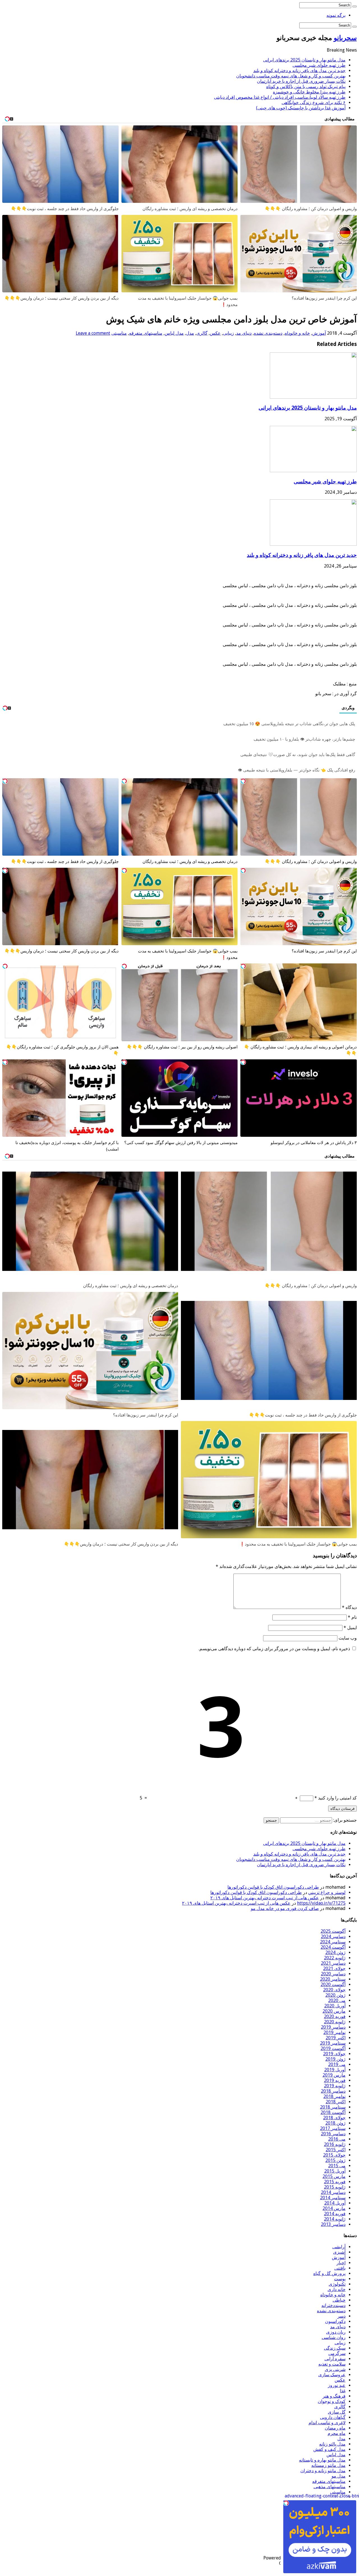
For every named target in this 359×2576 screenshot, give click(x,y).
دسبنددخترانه (333, 2305)
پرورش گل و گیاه (329, 2273)
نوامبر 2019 (334, 2032)
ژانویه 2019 (335, 2086)
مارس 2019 (334, 2075)
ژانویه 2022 (335, 1958)
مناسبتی (119, 333)
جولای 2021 (334, 1968)
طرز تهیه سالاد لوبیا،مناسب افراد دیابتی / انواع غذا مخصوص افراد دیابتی (280, 97)
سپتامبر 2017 (333, 2128)
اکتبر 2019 (336, 2038)
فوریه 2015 (335, 2182)
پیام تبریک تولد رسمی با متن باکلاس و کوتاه (306, 87)
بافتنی (340, 2268)
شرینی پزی (335, 2369)
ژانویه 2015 (335, 2187)
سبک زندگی (335, 2348)
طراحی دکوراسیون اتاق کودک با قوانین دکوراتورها (273, 1887)
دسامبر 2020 (333, 1974)
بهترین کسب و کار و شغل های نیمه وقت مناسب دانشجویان (291, 76)
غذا (343, 2391)
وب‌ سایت (348, 1638)
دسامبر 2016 (333, 2134)
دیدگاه (349, 1607)
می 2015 (337, 2166)
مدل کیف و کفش (329, 2449)
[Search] (355, 6)
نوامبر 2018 (334, 2096)
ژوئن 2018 (335, 2123)
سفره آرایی (335, 2359)
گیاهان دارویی (333, 2417)
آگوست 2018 (333, 2112)
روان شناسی (334, 2337)
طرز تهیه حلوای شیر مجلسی (319, 65)
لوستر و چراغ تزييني (327, 1892)
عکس (215, 333)
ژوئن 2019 (335, 2059)
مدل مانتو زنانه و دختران (323, 2471)
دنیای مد (244, 333)
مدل (190, 333)
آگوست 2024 (333, 1947)
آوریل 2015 (335, 2171)
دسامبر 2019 (333, 2027)
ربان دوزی (336, 2332)
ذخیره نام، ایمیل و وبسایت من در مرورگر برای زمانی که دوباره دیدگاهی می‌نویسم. (274, 1649)
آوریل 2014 (335, 2203)
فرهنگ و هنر (334, 2396)
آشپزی (339, 2252)
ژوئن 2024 (335, 1952)
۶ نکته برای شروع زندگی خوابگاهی (314, 103)
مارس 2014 (334, 2208)
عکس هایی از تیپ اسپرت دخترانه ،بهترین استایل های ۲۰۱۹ (265, 1898)
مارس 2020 (334, 2011)
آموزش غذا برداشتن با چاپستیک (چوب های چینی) (301, 108)
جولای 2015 (334, 2155)
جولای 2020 (334, 1990)
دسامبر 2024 (333, 1936)
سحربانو (345, 38)
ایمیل (350, 1628)
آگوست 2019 (333, 2048)
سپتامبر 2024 (333, 1942)
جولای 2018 (334, 2118)
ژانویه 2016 (335, 2144)
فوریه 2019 (335, 2080)
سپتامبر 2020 (333, 1979)
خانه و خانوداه (297, 333)
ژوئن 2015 (335, 2160)
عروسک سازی (332, 2375)
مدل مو (339, 2476)
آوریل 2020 (335, 2006)
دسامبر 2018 (333, 2091)
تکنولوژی (337, 2284)
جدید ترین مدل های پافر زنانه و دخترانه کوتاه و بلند (299, 71)
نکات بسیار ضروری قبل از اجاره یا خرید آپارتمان (301, 81)
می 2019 (337, 2064)
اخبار (341, 2263)
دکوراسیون (335, 2321)
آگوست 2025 (333, 1931)
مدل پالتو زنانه (332, 2444)
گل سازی (337, 2412)
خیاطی (339, 2300)
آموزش (319, 333)
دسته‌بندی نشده (268, 333)
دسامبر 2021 (333, 1963)
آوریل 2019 (335, 2070)
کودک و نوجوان (332, 2401)
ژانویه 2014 (335, 2219)
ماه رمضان (335, 2428)
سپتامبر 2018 (333, 2107)
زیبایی (228, 333)
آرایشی (339, 2247)
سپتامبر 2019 (333, 2043)
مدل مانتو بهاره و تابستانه (322, 2460)
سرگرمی (337, 2353)
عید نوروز (337, 2385)
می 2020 (337, 2000)
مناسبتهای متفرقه (146, 333)
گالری (202, 333)
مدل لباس (174, 333)
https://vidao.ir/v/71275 (321, 1903)
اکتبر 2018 (336, 2102)
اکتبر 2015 (336, 2150)
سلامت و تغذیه (332, 2364)
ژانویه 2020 (335, 2022)
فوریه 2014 (335, 2214)
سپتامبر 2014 (333, 2198)
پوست (340, 2279)
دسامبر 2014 (333, 2192)
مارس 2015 (334, 2176)
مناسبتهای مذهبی (330, 2487)
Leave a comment (93, 333)
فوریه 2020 (335, 2016)
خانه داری (337, 2289)
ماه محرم (337, 2433)
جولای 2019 (334, 2054)
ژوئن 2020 (335, 1995)
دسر (341, 2316)
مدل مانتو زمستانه (328, 2465)
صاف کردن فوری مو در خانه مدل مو (285, 1908)
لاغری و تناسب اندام (327, 2423)
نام (352, 1617)
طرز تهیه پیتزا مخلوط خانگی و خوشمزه (309, 92)
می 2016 (337, 2139)
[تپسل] (243, 781)
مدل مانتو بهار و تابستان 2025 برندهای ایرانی (304, 60)
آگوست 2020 (333, 1984)
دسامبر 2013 (333, 2224)
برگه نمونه (336, 15)
